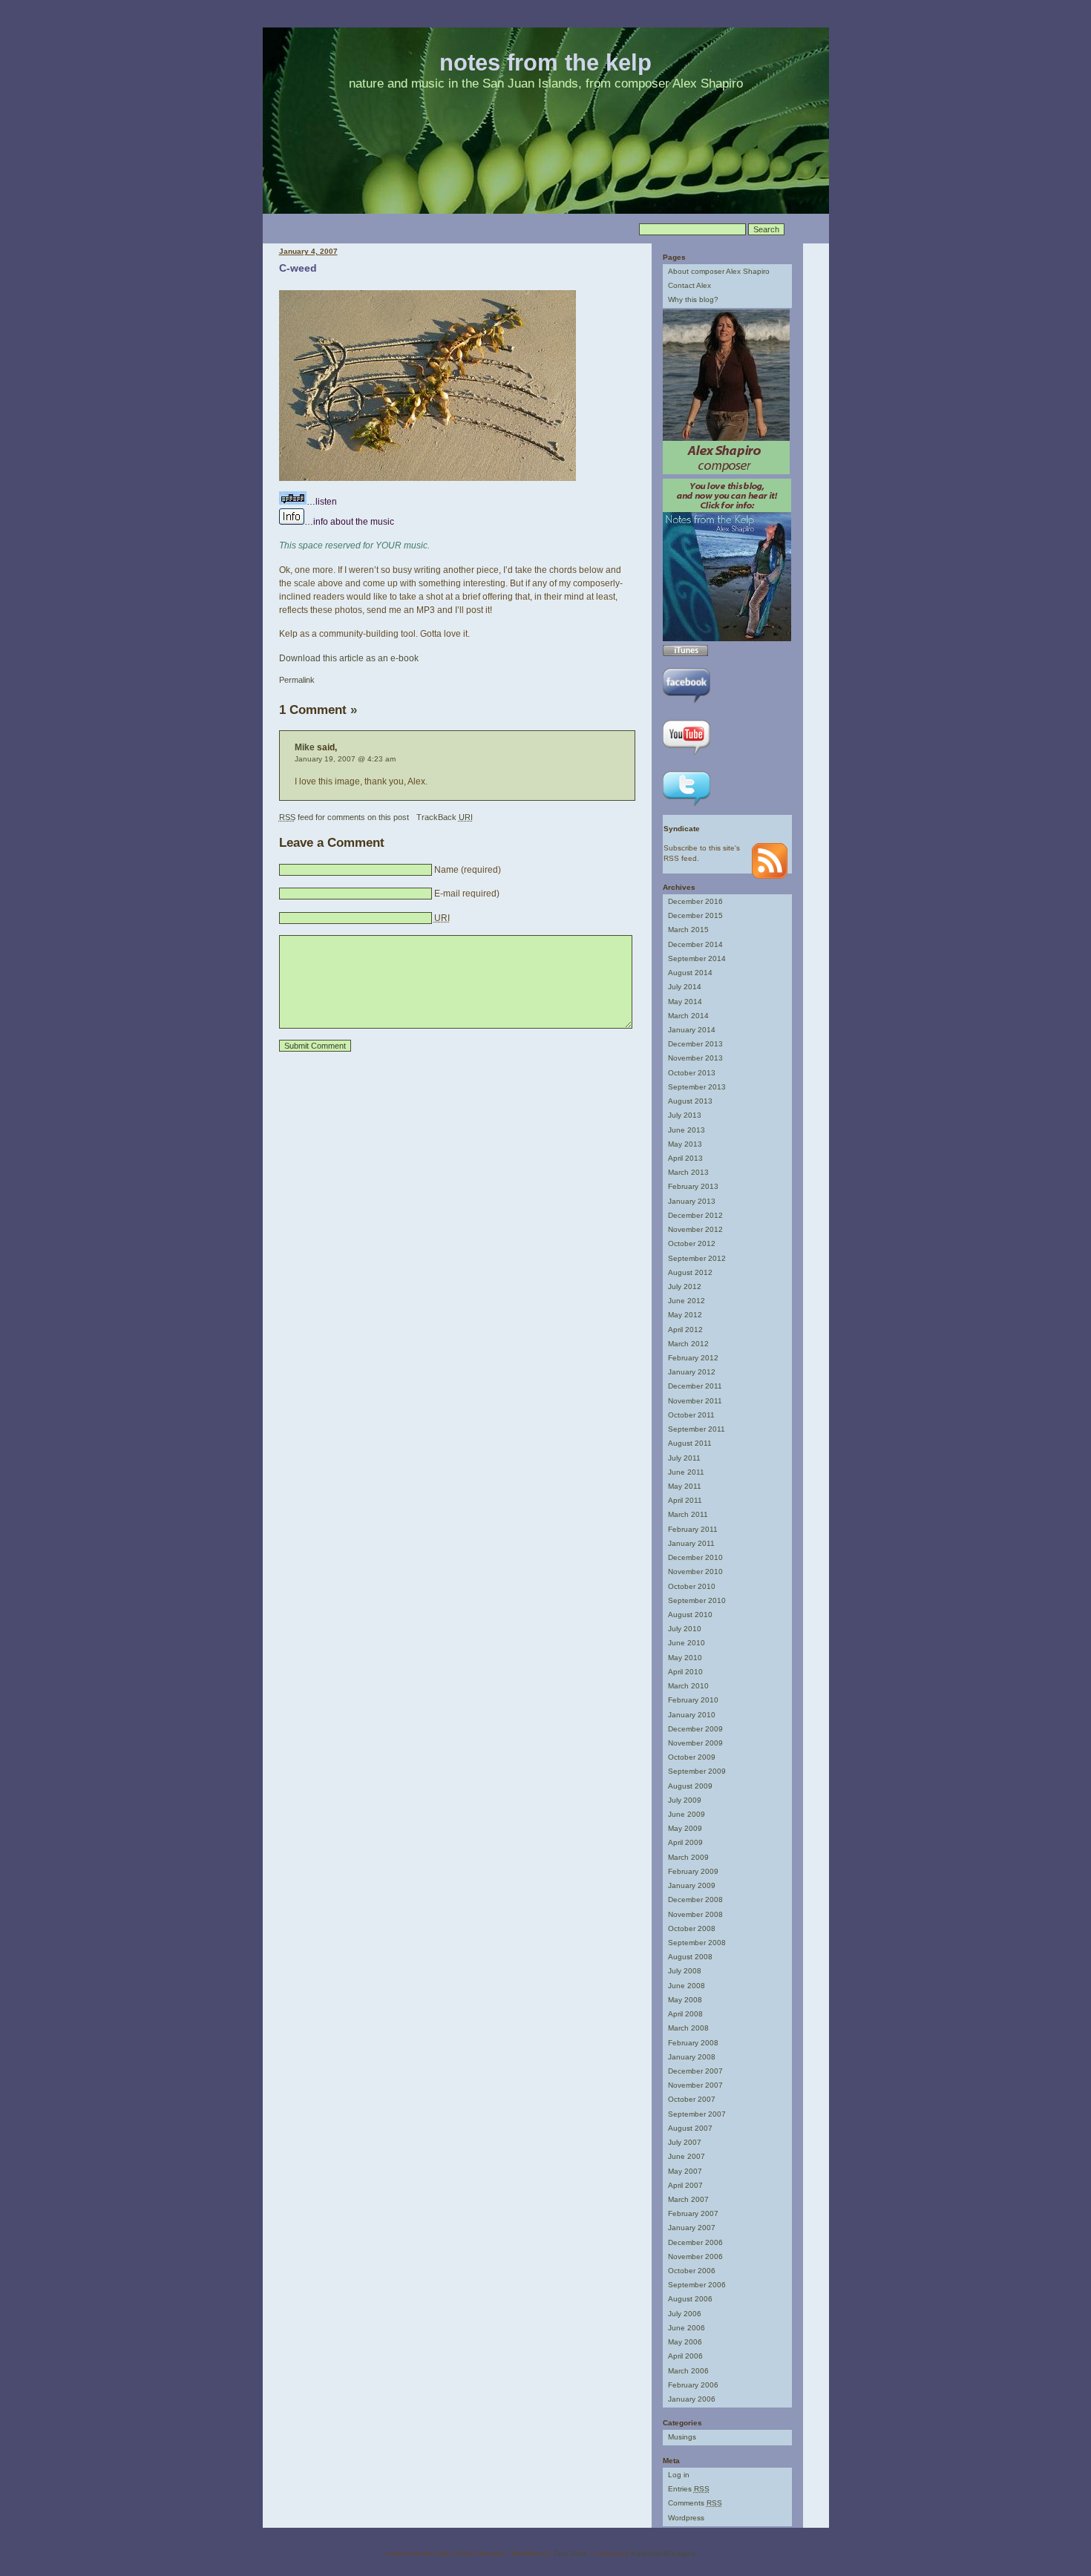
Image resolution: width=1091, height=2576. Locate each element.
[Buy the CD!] (727, 639)
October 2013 (692, 1073)
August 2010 (690, 1615)
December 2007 (695, 2071)
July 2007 (685, 2142)
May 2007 (685, 2171)
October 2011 (691, 1415)
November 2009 (695, 1743)
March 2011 (688, 1514)
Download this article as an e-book (349, 658)
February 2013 (693, 1186)
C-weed (298, 268)
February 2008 (693, 2043)
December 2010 (695, 1557)
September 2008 (697, 1943)
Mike (305, 747)
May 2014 (685, 1002)
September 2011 (697, 1429)
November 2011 (695, 1401)
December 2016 (695, 901)
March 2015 (688, 930)
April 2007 (685, 2185)
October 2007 (692, 2099)
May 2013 (685, 1144)
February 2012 (693, 1358)
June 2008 (687, 1986)
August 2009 (690, 1786)
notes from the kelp (545, 63)
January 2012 (692, 1372)
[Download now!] (685, 653)
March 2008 (688, 2028)
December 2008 (695, 1900)
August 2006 (690, 2299)
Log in (679, 2475)
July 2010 (685, 1629)
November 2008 (695, 1914)
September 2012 (697, 1258)
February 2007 (693, 2213)
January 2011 (691, 1543)
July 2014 (685, 987)
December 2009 (695, 1729)
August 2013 (690, 1101)
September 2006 (697, 2285)
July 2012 (685, 1287)
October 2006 (692, 2271)
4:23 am (381, 759)
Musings (682, 2437)
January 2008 (692, 2057)
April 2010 (685, 1672)
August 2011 (690, 1443)
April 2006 (685, 2356)
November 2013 (695, 1058)
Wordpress (686, 2518)
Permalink (297, 680)
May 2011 (685, 1486)
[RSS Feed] (770, 876)
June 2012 (687, 1301)
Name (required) (468, 870)
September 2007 (697, 2114)
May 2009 (685, 1828)
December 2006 (695, 2242)
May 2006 (685, 2342)
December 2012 (695, 1215)
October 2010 (692, 1586)
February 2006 (693, 2385)
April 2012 (685, 1330)
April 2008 (685, 2014)
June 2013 (687, 1130)
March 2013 (688, 1172)
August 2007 (690, 2128)
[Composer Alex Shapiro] (726, 472)
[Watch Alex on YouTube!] (687, 757)
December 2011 (695, 1386)
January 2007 (692, 2228)
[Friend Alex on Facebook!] (687, 705)
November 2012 (695, 1229)
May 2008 (685, 2000)
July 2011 (684, 1458)
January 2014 (692, 1030)
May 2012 (685, 1315)
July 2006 (685, 2314)
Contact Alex (689, 285)
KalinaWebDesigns (663, 2553)
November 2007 (695, 2085)
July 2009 (685, 1800)
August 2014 (690, 973)
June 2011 (686, 1472)
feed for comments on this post (344, 817)
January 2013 (692, 1201)
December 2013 (695, 1044)
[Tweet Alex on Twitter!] (687, 808)
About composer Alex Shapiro (719, 271)
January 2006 (692, 2399)
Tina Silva (570, 2553)
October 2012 (692, 1243)
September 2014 (697, 958)
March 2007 (688, 2199)
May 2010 (685, 1658)
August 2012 (690, 1272)
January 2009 (692, 1885)
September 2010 (697, 1600)
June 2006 (687, 2328)
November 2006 (695, 2257)
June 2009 (687, 1814)
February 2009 (693, 1871)
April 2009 (685, 1842)
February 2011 (693, 1529)
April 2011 (685, 1500)
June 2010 (687, 1643)
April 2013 (685, 1158)
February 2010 (693, 1700)
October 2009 (692, 1757)
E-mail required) (467, 894)
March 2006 (688, 2371)
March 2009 (688, 1857)
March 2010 (688, 1686)
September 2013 (697, 1087)
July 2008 (685, 1971)
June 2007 (687, 2156)
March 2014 (688, 1016)
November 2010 (695, 1572)
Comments (695, 2503)
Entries (689, 2489)
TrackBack (445, 817)
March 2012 (688, 1344)
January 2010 (692, 1715)
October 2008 (692, 1928)
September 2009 (697, 1771)
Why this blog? (693, 299)
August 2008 (690, 1957)
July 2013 (685, 1115)
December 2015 (695, 915)
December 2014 (695, 944)
